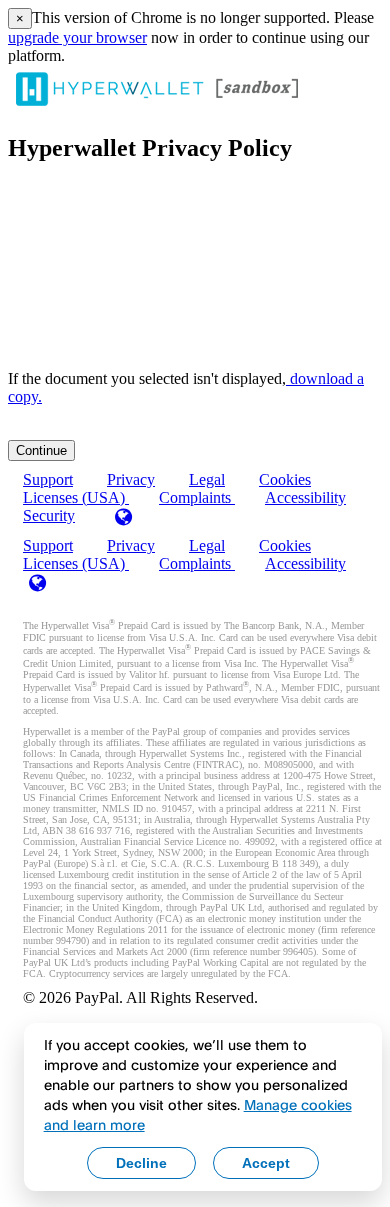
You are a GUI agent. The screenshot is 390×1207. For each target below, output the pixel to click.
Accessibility (305, 497)
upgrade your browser (77, 37)
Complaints (197, 497)
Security (49, 515)
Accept (266, 1163)
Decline (141, 1163)
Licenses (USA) (76, 563)
